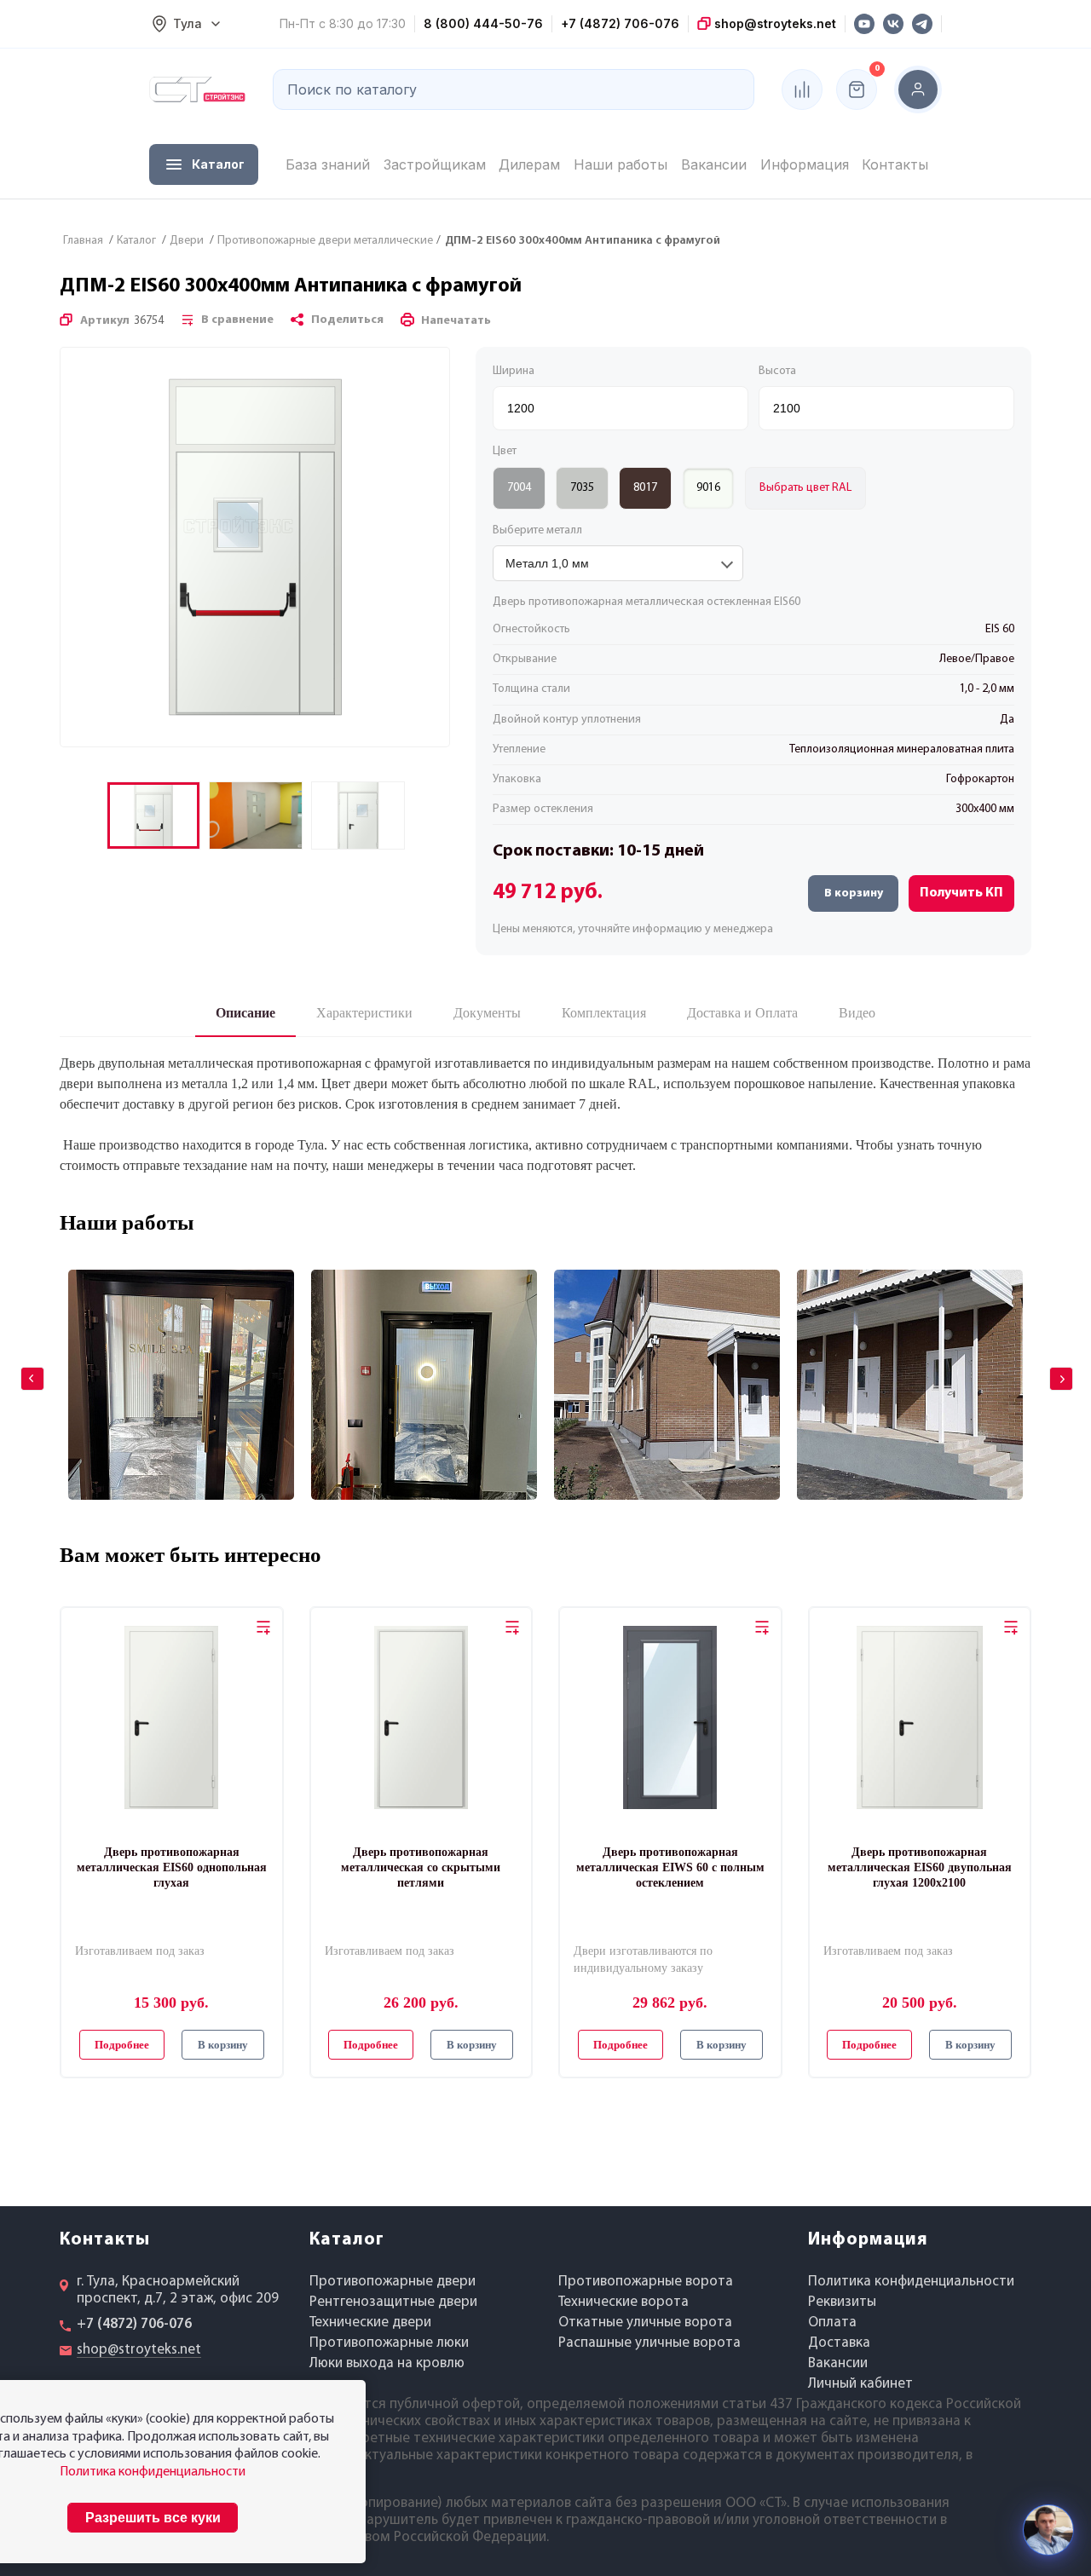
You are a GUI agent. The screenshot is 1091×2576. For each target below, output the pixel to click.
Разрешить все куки (153, 2518)
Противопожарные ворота (646, 2282)
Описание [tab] (245, 1013)
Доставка (839, 2343)
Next (1049, 1367)
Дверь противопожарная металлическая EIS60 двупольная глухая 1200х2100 (920, 1867)
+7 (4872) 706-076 (620, 23)
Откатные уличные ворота (645, 2322)
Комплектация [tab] (604, 1013)
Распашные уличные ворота (649, 2343)
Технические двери (370, 2322)
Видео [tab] (857, 1013)
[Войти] (918, 89)
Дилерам (529, 164)
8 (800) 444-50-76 (483, 23)
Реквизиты (842, 2302)
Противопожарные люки (389, 2343)
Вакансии (714, 164)
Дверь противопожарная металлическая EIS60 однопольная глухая (172, 1867)
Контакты (895, 164)
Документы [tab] (487, 1013)
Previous (20, 1367)
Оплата (832, 2322)
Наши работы (621, 164)
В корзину (854, 893)
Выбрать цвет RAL (805, 488)
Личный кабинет (860, 2384)
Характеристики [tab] (364, 1013)
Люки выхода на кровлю (387, 2363)
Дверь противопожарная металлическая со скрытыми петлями (421, 1867)
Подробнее (122, 2045)
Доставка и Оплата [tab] (742, 1013)
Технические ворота (623, 2302)
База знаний (328, 164)
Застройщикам (435, 164)
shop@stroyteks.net (774, 23)
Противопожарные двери (393, 2282)
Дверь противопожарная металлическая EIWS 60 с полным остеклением (670, 1867)
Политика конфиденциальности (911, 2282)
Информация (805, 164)
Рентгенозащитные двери (393, 2302)
